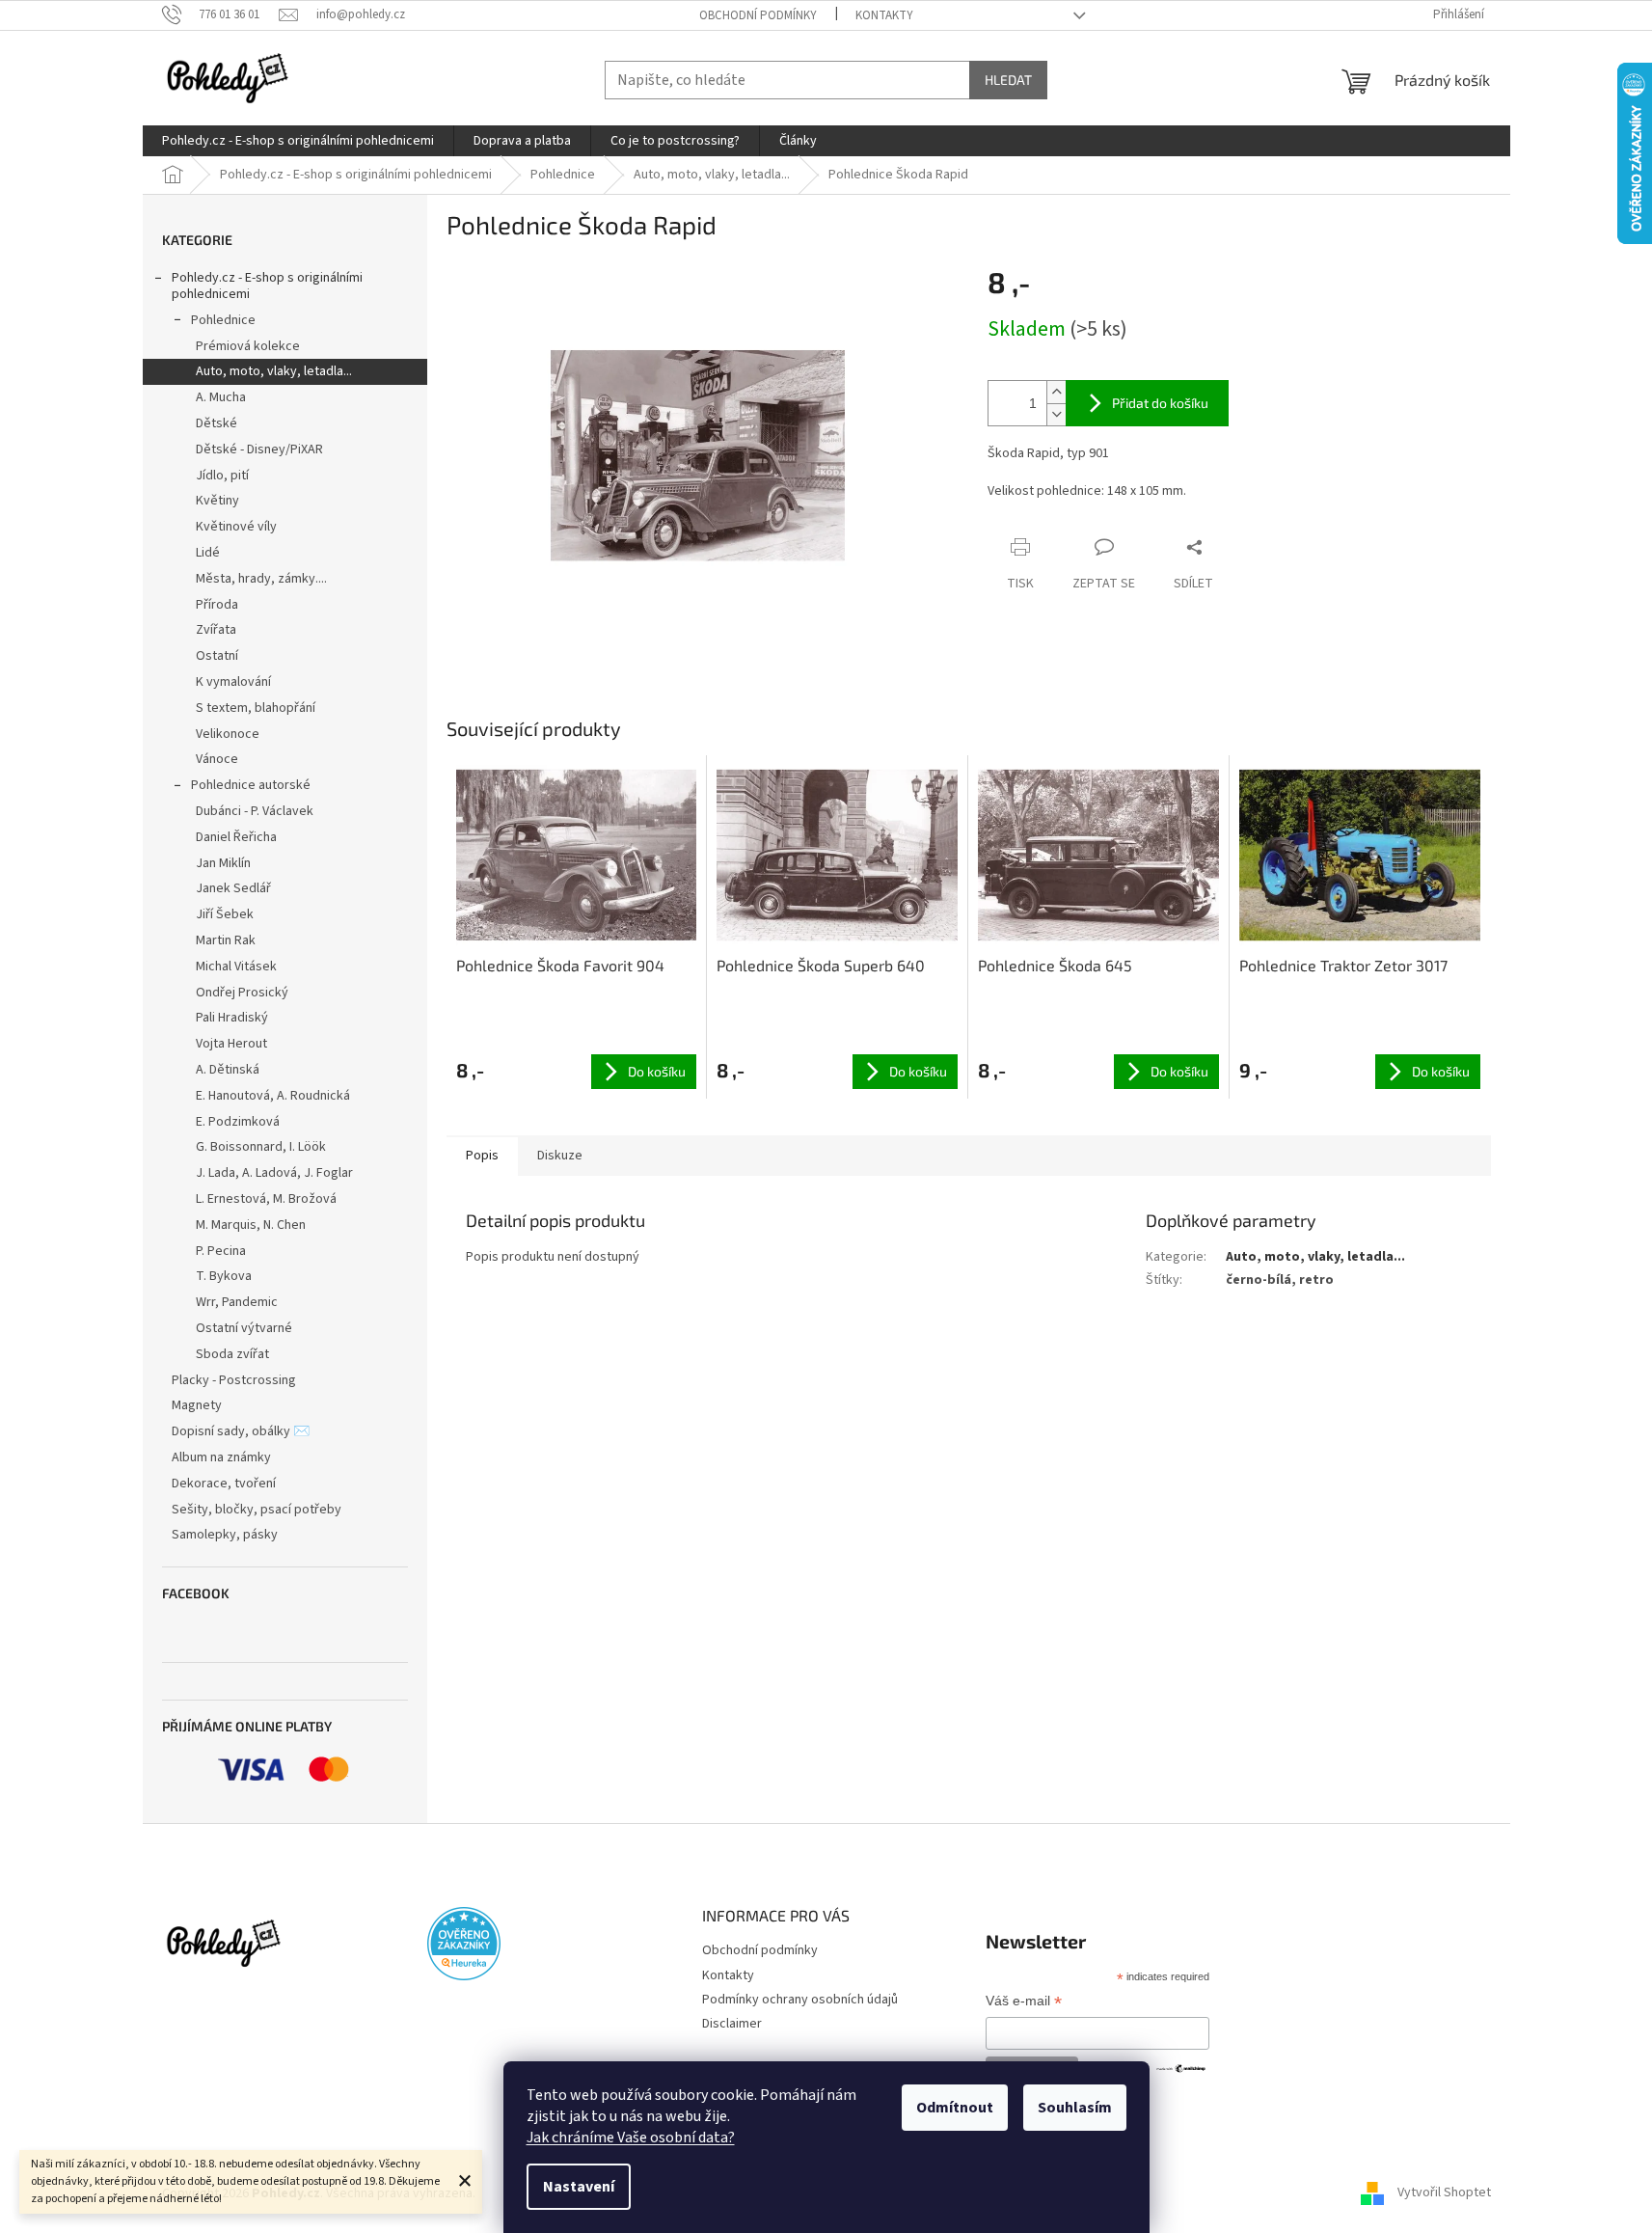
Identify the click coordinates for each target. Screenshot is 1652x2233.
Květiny (217, 501)
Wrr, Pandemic (237, 1302)
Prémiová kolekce (248, 346)
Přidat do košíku (1160, 403)
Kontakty (884, 15)
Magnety (197, 1405)
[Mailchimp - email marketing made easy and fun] (1181, 2067)
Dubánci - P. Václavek (255, 811)
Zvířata (216, 630)
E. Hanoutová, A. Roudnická (273, 1096)
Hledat (1008, 80)
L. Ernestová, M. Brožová (266, 1199)
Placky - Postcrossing (234, 1380)
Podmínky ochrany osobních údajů (800, 2000)
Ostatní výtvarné (244, 1328)
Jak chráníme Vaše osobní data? (631, 2138)
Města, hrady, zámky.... (261, 579)
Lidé (208, 553)
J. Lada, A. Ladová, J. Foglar (274, 1173)
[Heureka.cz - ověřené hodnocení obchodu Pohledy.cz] (464, 1944)
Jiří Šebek (225, 914)
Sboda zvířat (232, 1354)
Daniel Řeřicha (236, 837)
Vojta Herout (231, 1044)
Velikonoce (228, 734)
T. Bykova (224, 1276)
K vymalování (233, 682)
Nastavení (579, 2187)
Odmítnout (955, 2108)
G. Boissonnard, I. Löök (261, 1147)
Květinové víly (236, 527)
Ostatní (217, 656)
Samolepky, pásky (225, 1535)
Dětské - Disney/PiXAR (259, 449)
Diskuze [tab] (560, 1156)
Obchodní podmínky (758, 15)
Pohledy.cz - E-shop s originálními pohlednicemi (267, 286)
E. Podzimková (238, 1122)
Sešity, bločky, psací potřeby (257, 1510)
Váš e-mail (1024, 2002)
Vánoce (217, 759)
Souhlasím (1075, 2108)
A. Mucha (221, 397)
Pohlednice (223, 320)
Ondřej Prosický (242, 993)
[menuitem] (298, 141)
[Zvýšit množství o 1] (1056, 392)
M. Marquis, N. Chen (251, 1225)
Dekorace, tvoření (224, 1484)
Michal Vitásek (236, 967)
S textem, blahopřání (256, 708)
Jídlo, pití (222, 476)
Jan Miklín (223, 863)
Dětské (217, 423)
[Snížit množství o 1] (1056, 414)
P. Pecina (221, 1251)
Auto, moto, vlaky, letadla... (274, 371)
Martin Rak (226, 940)
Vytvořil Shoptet (1444, 2193)
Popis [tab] (482, 1156)
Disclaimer (732, 2024)
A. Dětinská (228, 1070)
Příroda (217, 605)
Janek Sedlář (233, 888)
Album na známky (221, 1457)
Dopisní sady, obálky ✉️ (241, 1431)
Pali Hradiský (232, 1018)
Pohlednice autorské (251, 785)
